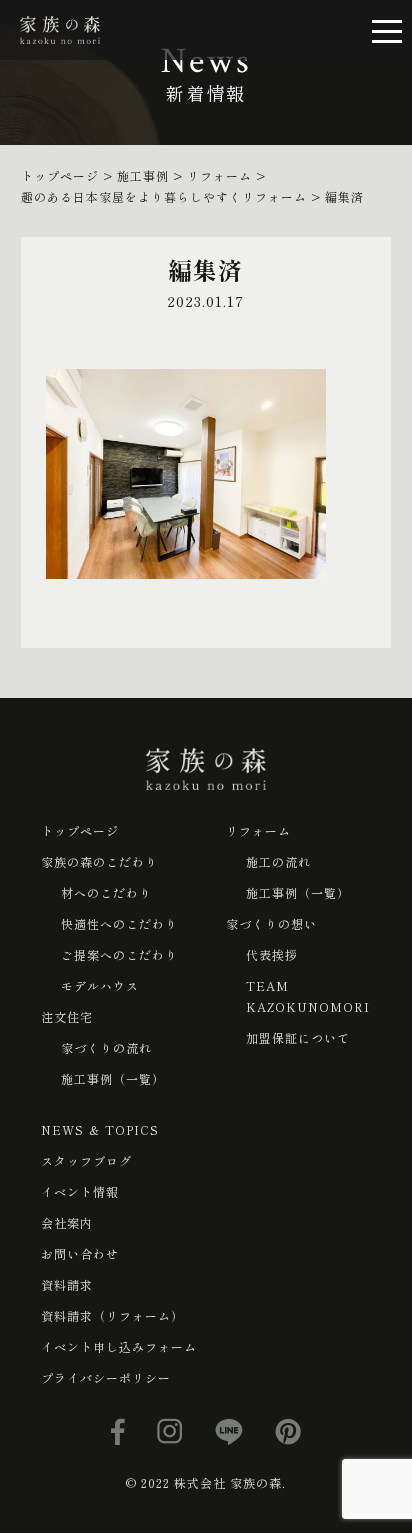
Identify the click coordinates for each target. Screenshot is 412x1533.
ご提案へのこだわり (119, 954)
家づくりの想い (271, 923)
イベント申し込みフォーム (119, 1346)
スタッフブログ (86, 1160)
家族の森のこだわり (99, 861)
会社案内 (67, 1222)
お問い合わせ (80, 1253)
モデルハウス (100, 985)
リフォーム (258, 830)
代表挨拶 (272, 954)
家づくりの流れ (106, 1047)
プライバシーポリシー (106, 1377)
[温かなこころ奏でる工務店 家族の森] (60, 30)
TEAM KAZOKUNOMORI (308, 996)
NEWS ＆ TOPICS (100, 1129)
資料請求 (67, 1284)
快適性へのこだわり (119, 923)
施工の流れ (278, 861)
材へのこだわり (106, 892)
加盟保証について (298, 1037)
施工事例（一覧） (113, 1078)
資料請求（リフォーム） (112, 1315)
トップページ (80, 830)
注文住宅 (67, 1016)
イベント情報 (80, 1191)
